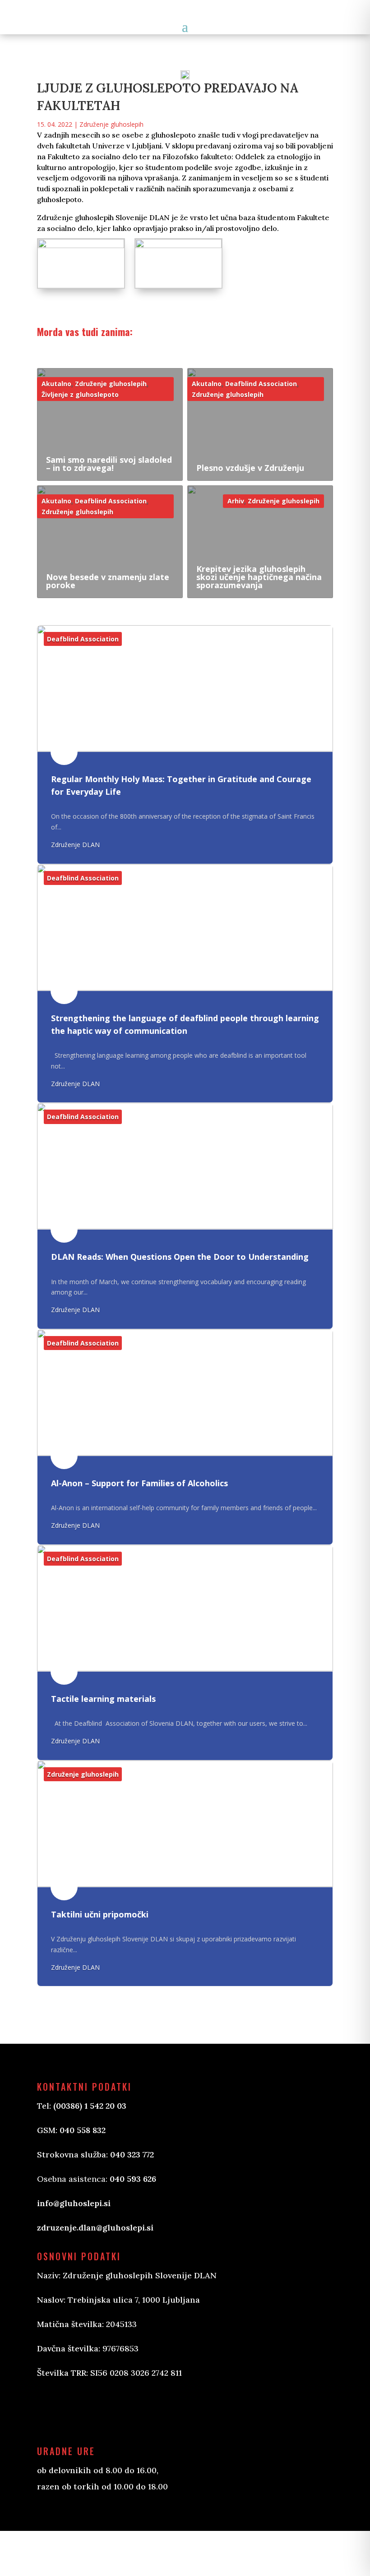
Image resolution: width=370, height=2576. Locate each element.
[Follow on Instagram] (89, 2411)
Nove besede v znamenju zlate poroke (108, 581)
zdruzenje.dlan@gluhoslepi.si (95, 2228)
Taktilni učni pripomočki (100, 1914)
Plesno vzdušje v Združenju (250, 468)
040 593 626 (133, 2179)
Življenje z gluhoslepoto (80, 394)
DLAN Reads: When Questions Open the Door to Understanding (180, 1257)
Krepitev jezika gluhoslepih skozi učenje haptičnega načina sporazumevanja (259, 577)
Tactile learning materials (103, 1699)
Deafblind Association (261, 384)
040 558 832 (83, 2130)
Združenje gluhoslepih (111, 124)
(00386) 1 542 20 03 (90, 2106)
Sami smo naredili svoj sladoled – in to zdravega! (109, 464)
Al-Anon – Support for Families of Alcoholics (139, 1483)
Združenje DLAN (75, 845)
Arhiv (236, 501)
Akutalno (56, 384)
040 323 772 (132, 2154)
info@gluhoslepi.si (74, 2203)
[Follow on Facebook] (53, 2411)
